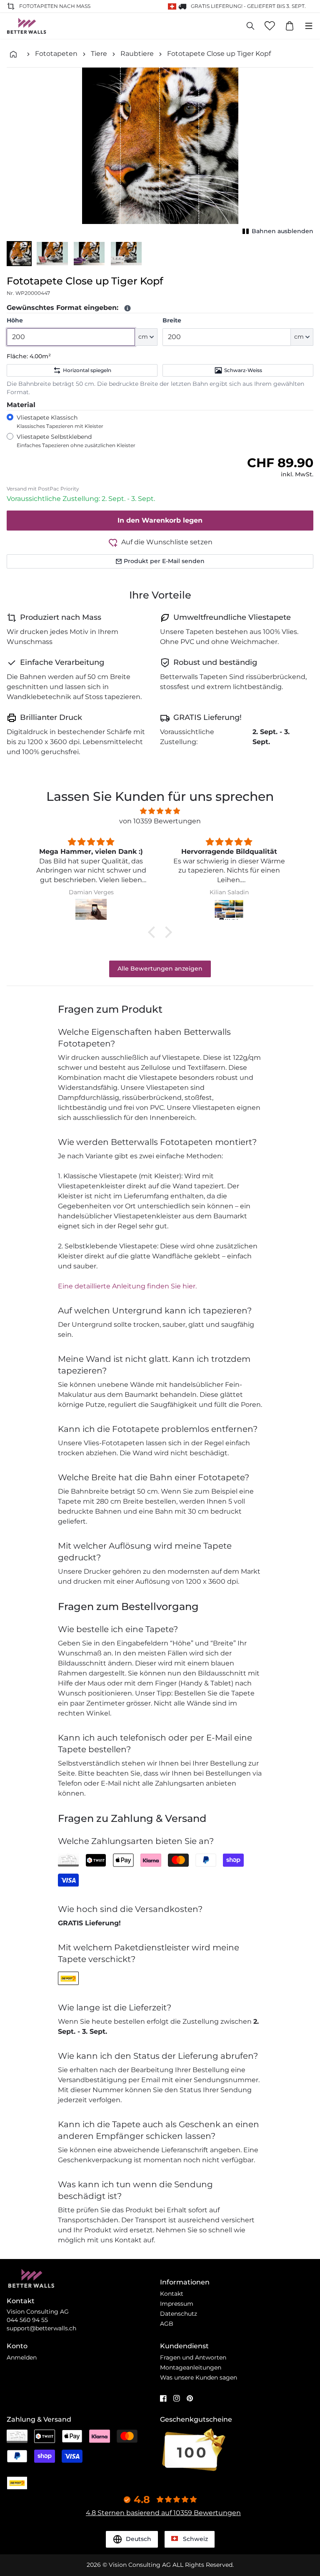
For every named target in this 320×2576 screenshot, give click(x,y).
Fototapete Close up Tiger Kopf (219, 54)
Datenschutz (179, 2314)
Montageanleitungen (191, 2367)
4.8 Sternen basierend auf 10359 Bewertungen (163, 2513)
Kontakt (172, 2294)
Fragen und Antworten (193, 2357)
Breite (172, 320)
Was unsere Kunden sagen (199, 2377)
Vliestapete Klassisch (60, 421)
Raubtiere (137, 54)
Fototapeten (56, 54)
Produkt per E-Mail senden (164, 561)
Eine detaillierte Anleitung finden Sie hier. (127, 1286)
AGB (167, 2324)
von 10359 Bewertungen (160, 821)
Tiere (99, 54)
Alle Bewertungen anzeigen (160, 969)
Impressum (177, 2304)
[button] (19, 254)
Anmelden (22, 2357)
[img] (160, 811)
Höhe (15, 320)
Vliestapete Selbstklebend (76, 441)
